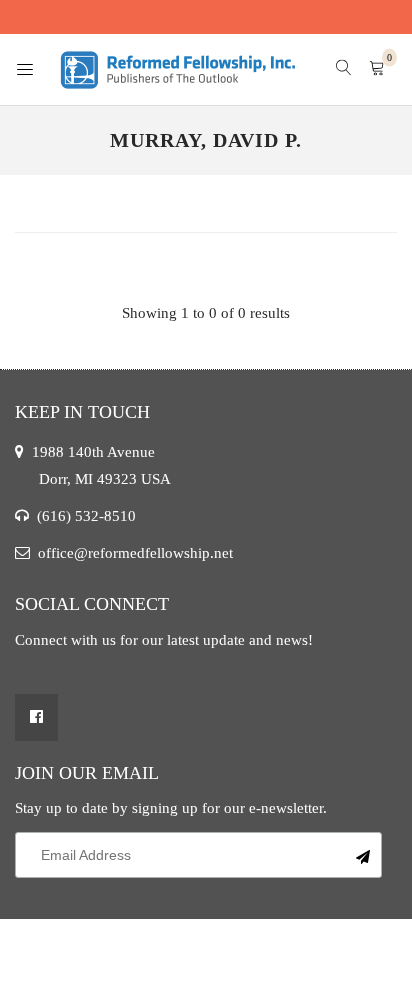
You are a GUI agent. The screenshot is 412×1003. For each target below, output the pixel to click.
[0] (377, 69)
